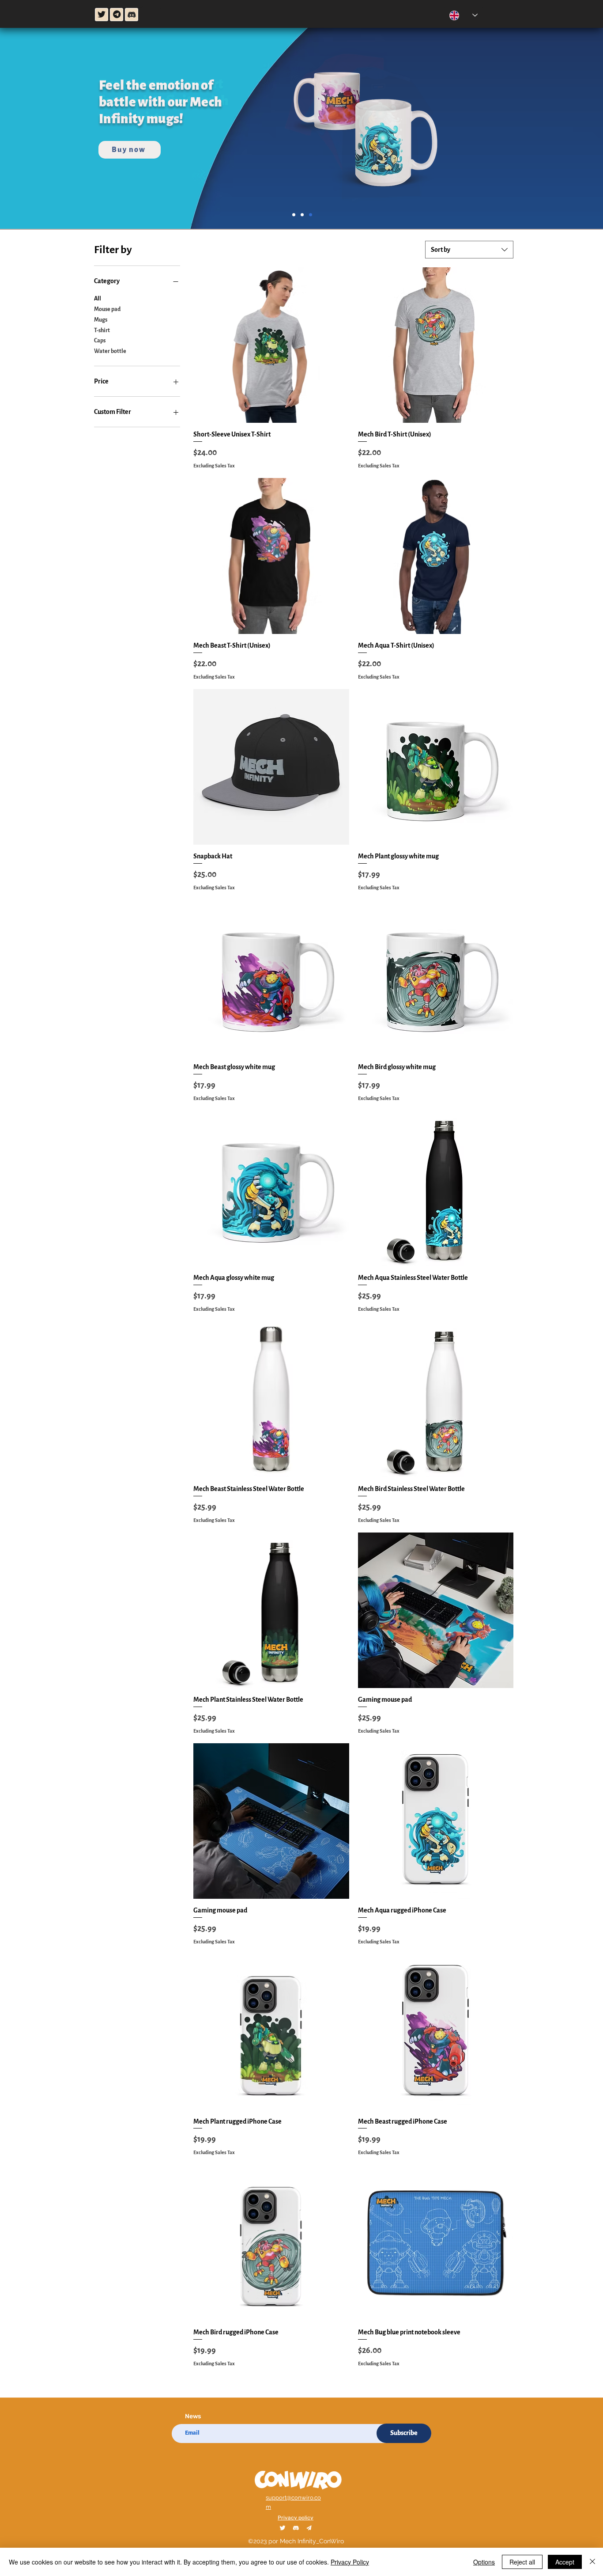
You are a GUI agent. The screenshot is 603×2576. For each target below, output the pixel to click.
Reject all (522, 2562)
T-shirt (102, 330)
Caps (100, 341)
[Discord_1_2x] (296, 2528)
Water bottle (110, 351)
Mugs (101, 320)
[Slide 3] (311, 215)
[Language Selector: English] (464, 15)
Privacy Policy (350, 2562)
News (193, 2417)
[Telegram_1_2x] (309, 2528)
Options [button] (484, 2562)
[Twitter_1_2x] (283, 2528)
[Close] (592, 2562)
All (98, 299)
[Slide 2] (294, 215)
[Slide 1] (302, 215)
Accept (565, 2562)
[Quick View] (271, 345)
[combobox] (469, 250)
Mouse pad (107, 309)
